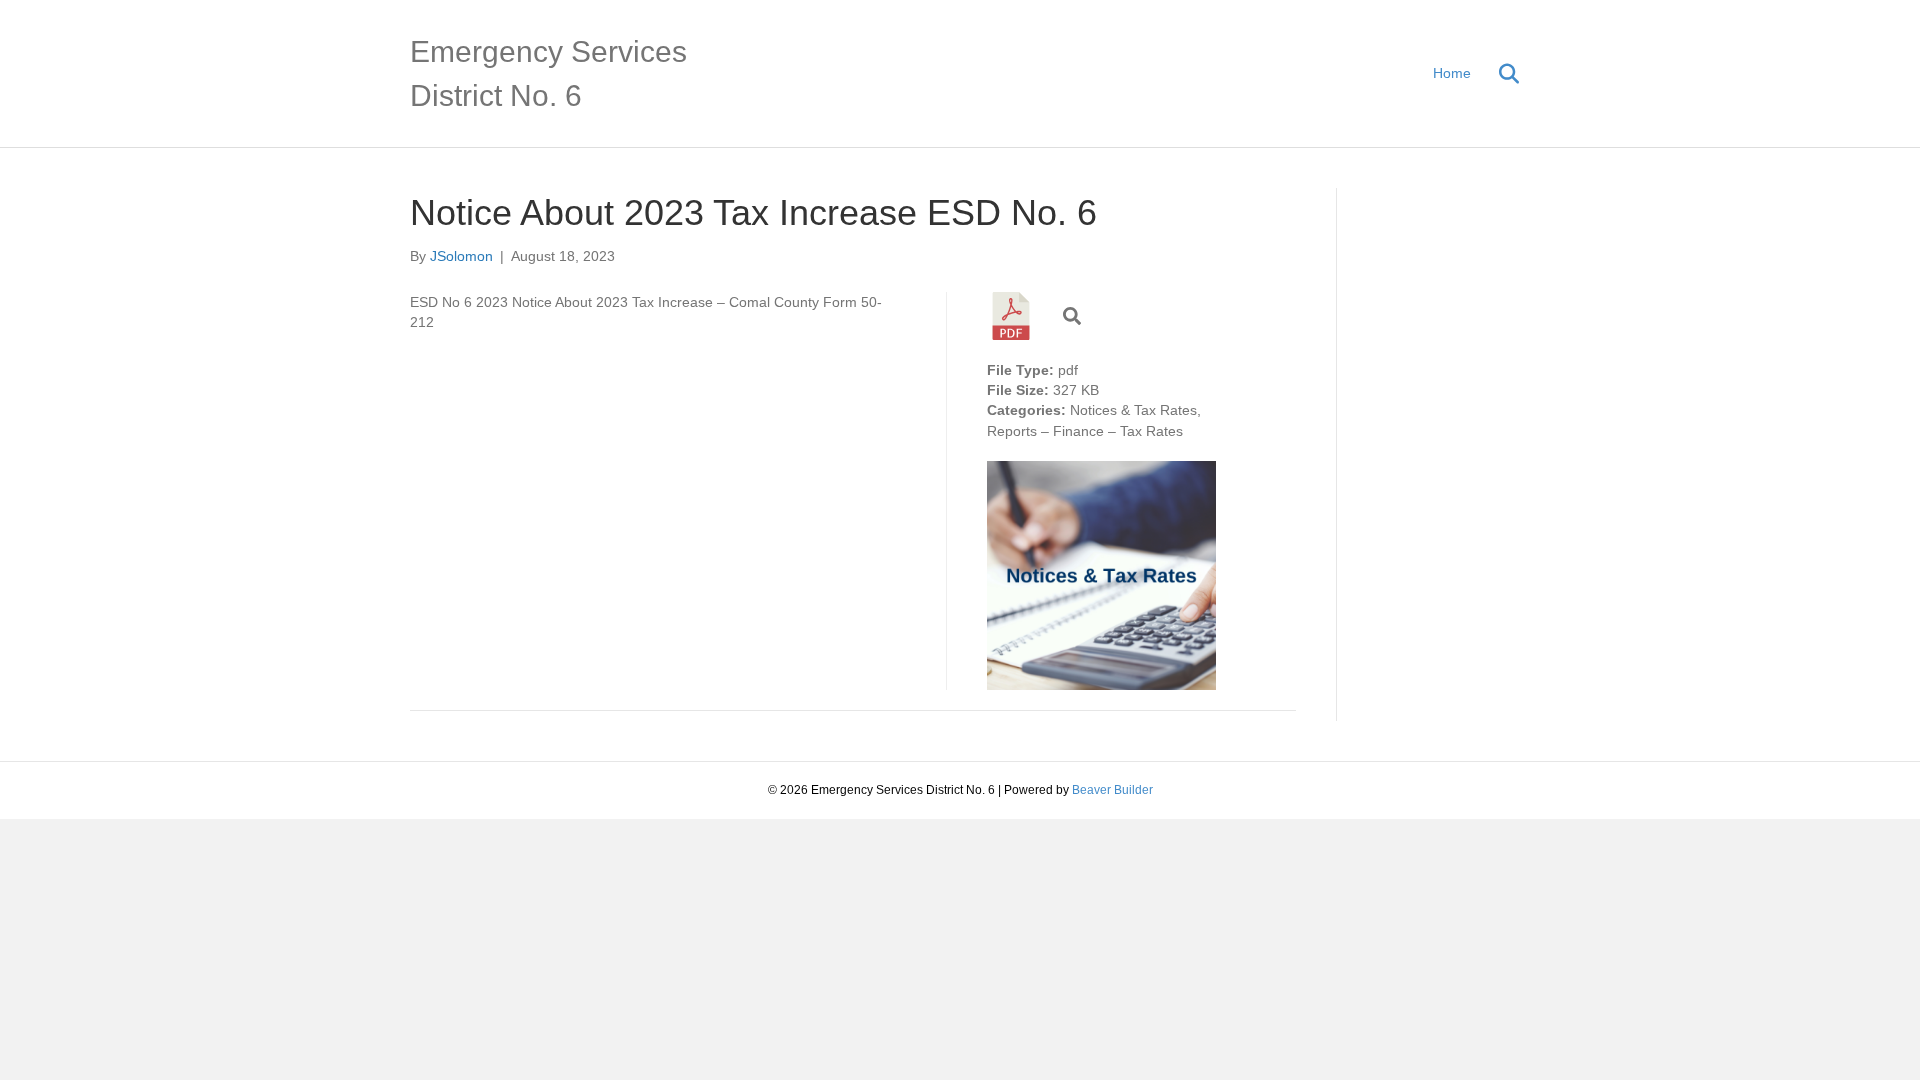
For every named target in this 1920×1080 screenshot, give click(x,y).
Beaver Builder (1112, 790)
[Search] (1497, 74)
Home (1452, 73)
